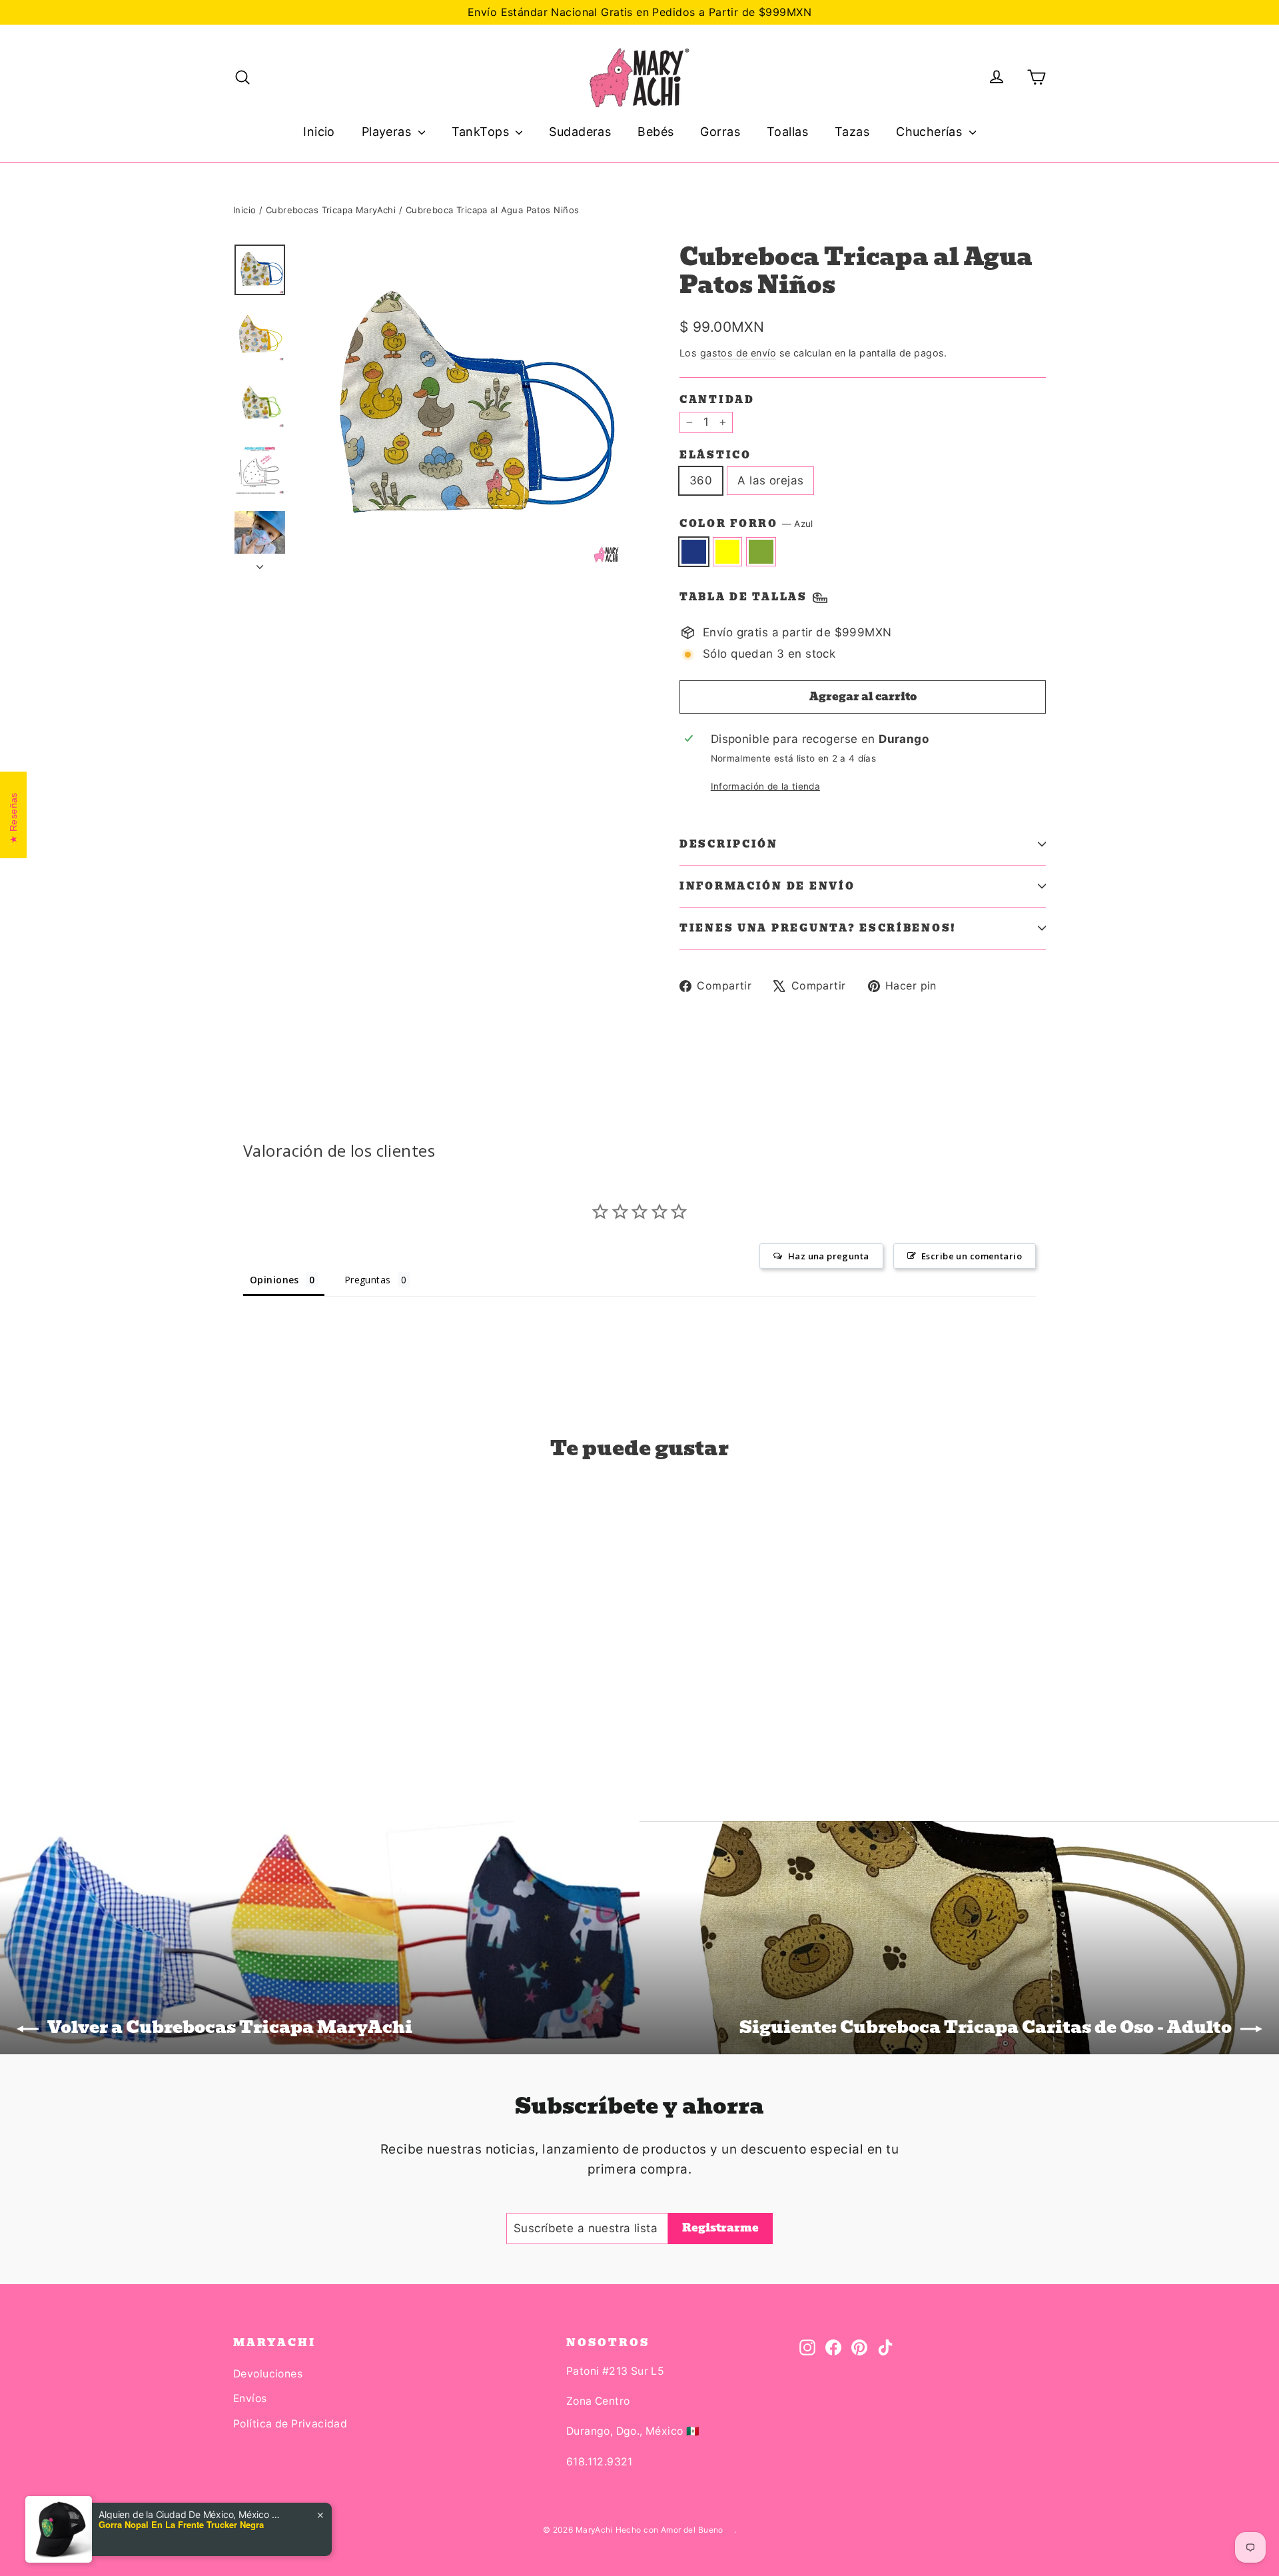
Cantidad (717, 400)
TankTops (482, 132)
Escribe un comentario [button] (972, 1256)
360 (701, 480)
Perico (761, 551)
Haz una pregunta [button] (829, 1256)
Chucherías (931, 132)
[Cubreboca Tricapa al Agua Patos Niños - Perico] (275, 1719)
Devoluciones (268, 2374)
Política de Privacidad (290, 2424)
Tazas (852, 132)
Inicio (319, 132)
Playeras (388, 132)
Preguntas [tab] (368, 1280)
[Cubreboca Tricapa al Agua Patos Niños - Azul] (241, 1719)
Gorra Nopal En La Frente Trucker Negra (181, 2525)
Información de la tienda (765, 786)
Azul (694, 551)
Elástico (715, 455)
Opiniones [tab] (274, 1280)
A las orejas (770, 480)
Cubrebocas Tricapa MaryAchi (331, 210)
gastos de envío (738, 353)
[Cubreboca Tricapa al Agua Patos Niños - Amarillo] (258, 1719)
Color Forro (746, 524)
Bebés (655, 132)
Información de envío (767, 886)
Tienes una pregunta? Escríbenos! (818, 928)
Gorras (720, 132)
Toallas (787, 132)
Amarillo (728, 551)
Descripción (729, 844)
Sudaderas (580, 132)
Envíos (250, 2398)
